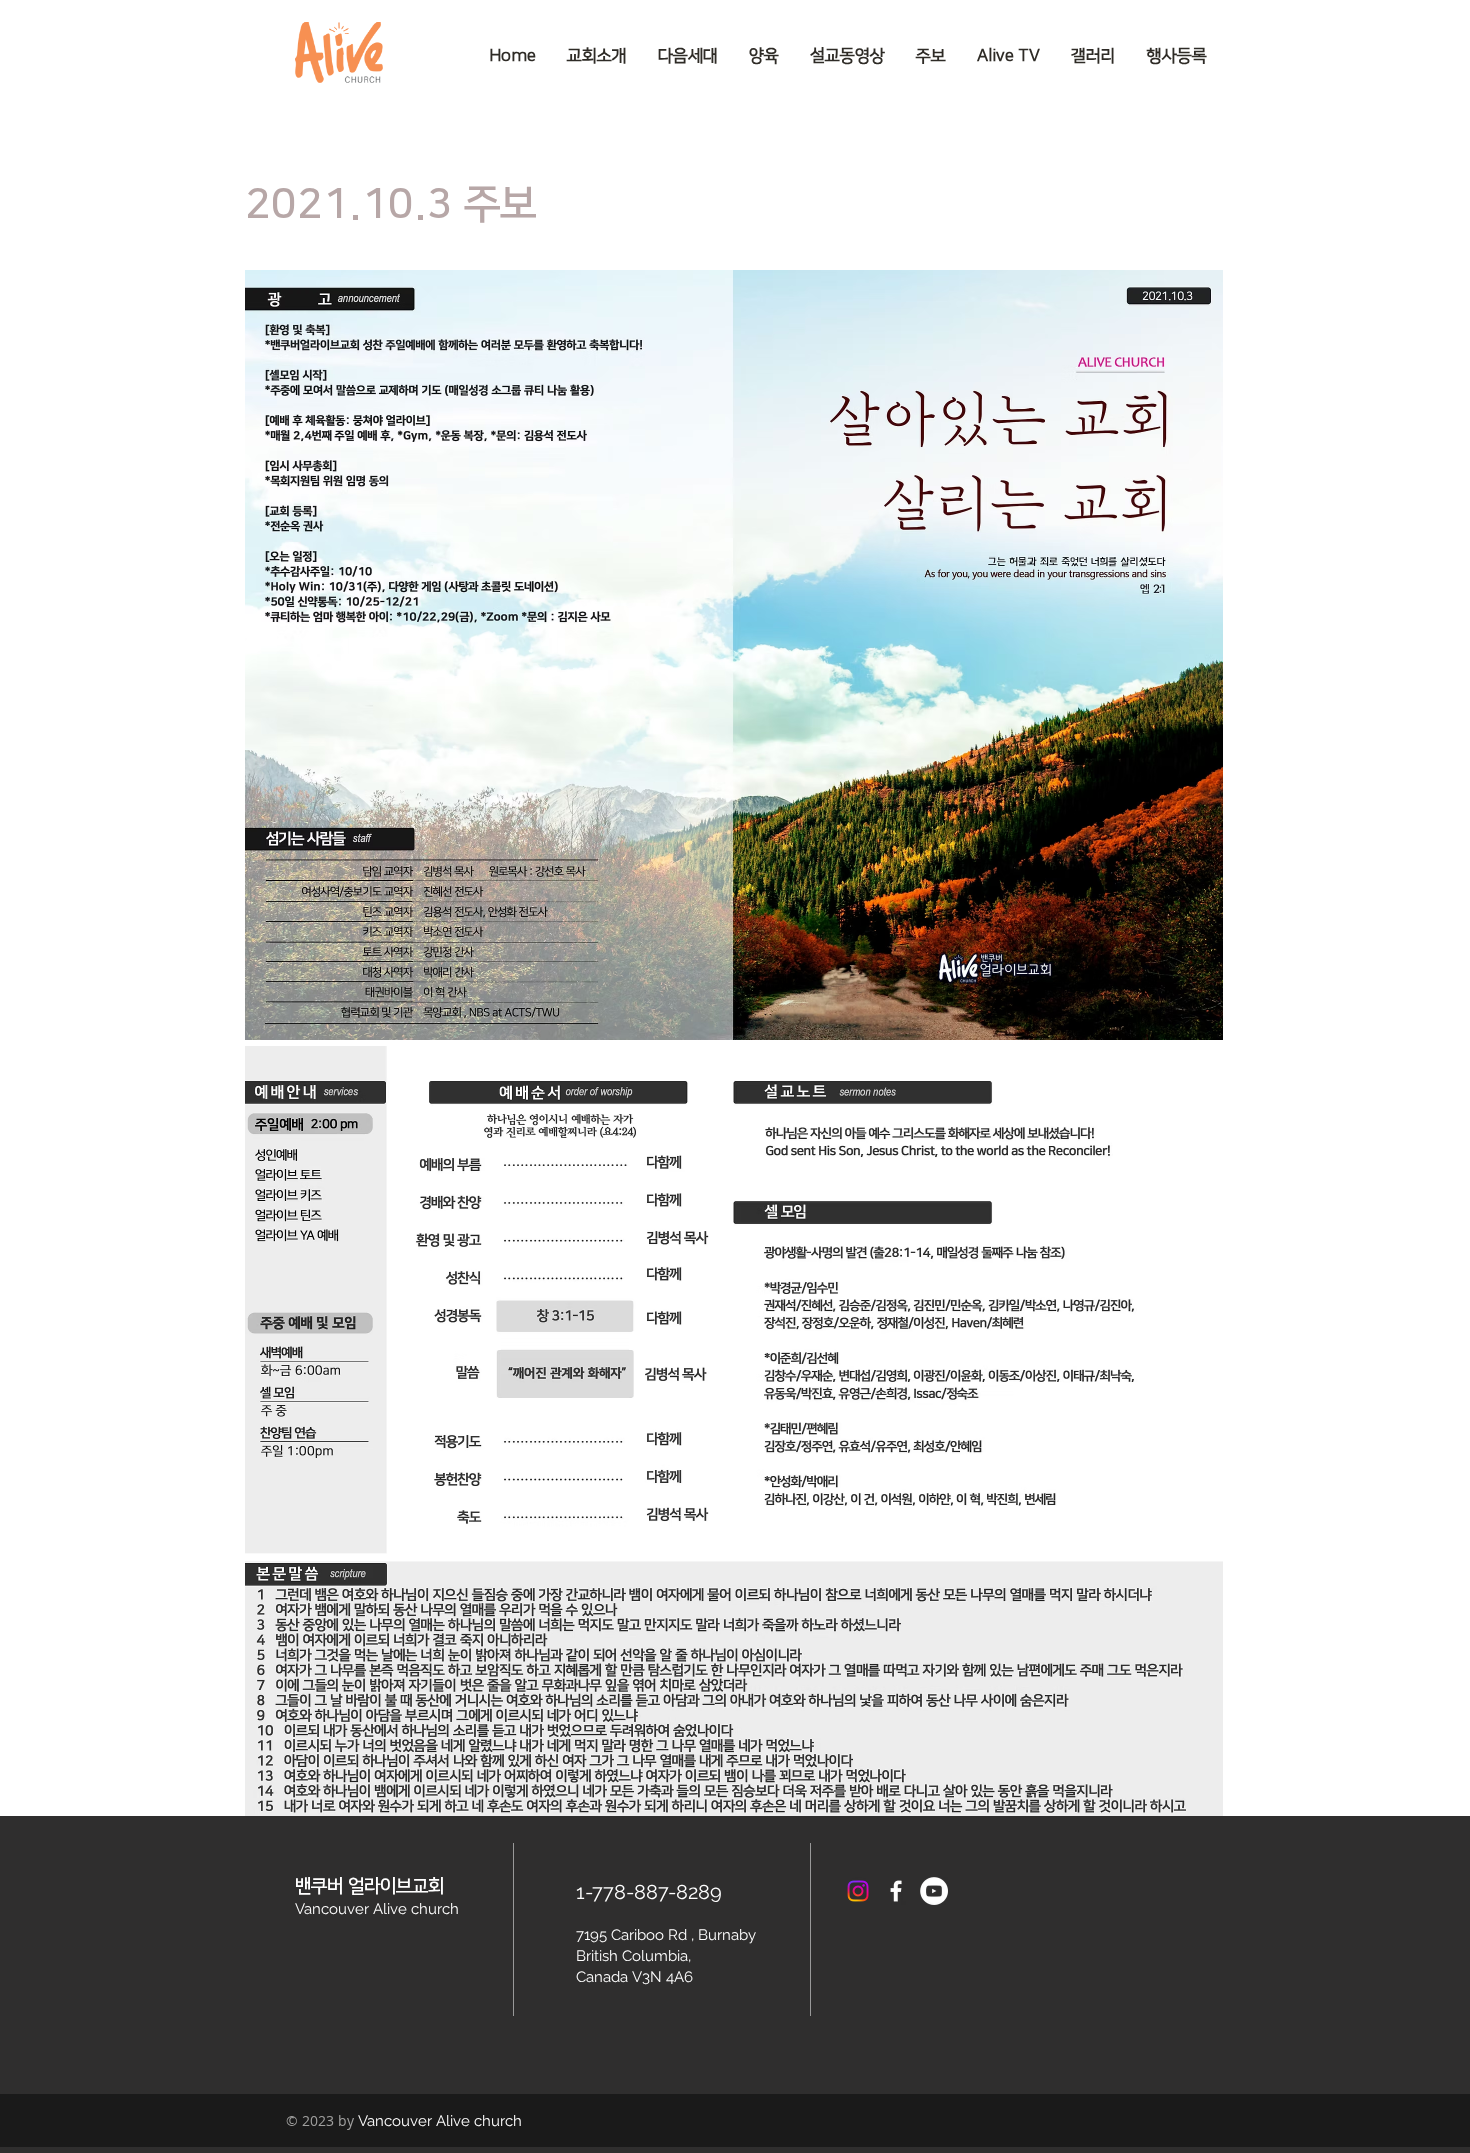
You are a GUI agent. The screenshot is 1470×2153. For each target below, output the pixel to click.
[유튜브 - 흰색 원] (934, 1891)
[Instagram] (858, 1891)
